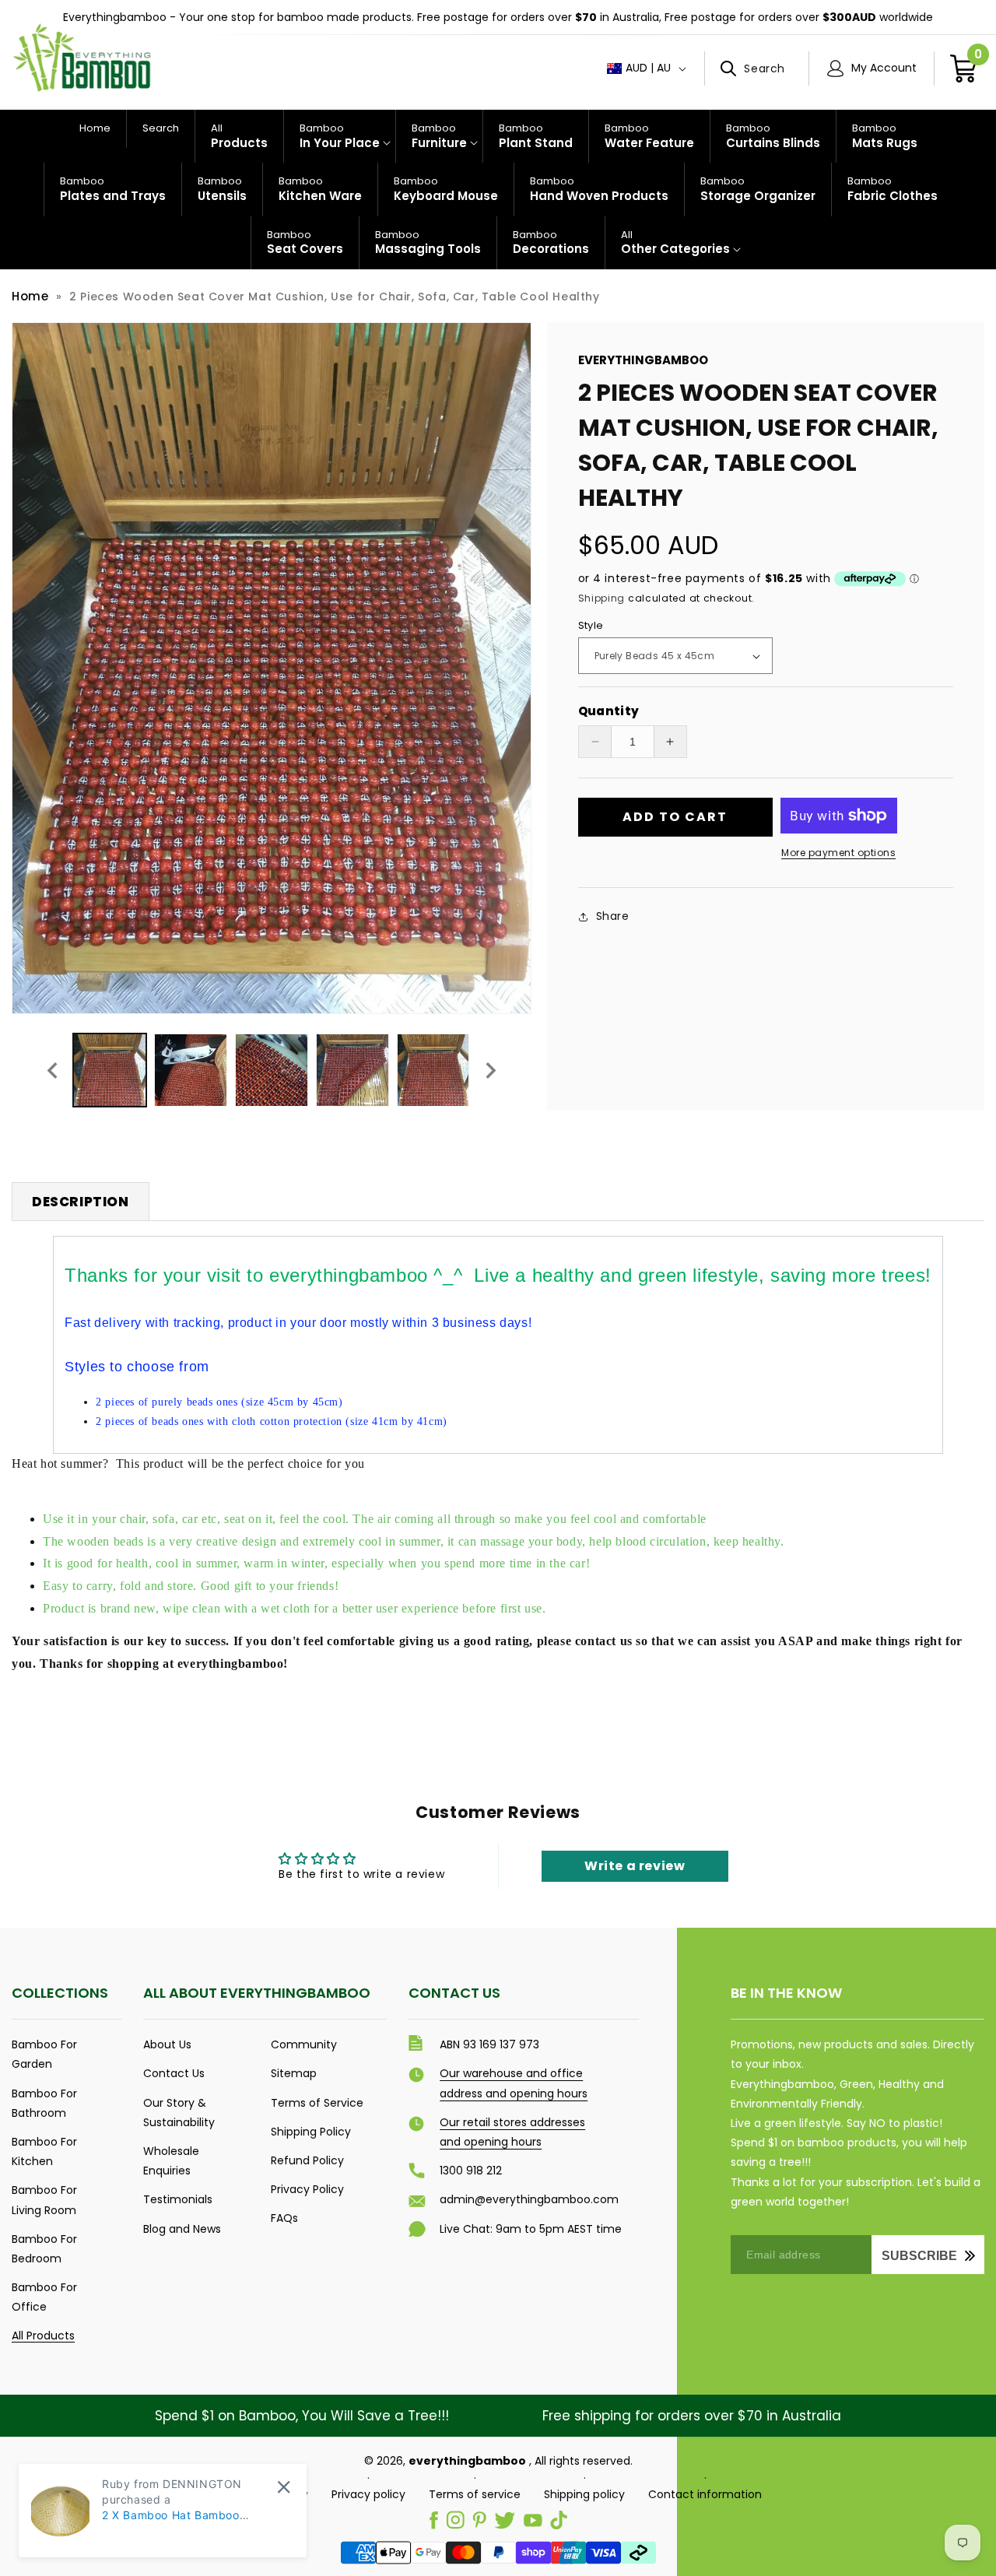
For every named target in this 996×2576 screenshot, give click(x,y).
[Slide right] (491, 1070)
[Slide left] (52, 1070)
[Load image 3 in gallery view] (272, 1070)
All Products (43, 2336)
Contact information (705, 2494)
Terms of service (475, 2494)
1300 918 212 (471, 2171)
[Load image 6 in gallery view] (433, 1070)
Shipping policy (584, 2494)
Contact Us (174, 2073)
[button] (757, 68)
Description (81, 1202)
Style (591, 625)
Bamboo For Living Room (44, 2200)
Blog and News (182, 2229)
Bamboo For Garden (44, 2054)
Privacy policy (368, 2494)
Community (304, 2044)
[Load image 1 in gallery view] (110, 1070)
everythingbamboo (467, 2461)
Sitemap (294, 2073)
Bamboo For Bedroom (44, 2249)
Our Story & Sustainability (179, 2113)
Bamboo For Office (44, 2297)
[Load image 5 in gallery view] (352, 1070)
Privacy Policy (307, 2189)
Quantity (609, 711)
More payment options (838, 853)
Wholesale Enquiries (171, 2161)
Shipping (602, 598)
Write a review (635, 1866)
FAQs (284, 2218)
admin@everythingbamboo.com (529, 2199)
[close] (284, 2487)
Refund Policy (307, 2160)
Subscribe (919, 2256)
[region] (498, 18)
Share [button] (613, 916)
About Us (167, 2044)
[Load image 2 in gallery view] (191, 1070)
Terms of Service (317, 2103)
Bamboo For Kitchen (44, 2151)
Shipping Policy (311, 2132)
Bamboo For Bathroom (44, 2103)
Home (30, 296)
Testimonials (178, 2199)
